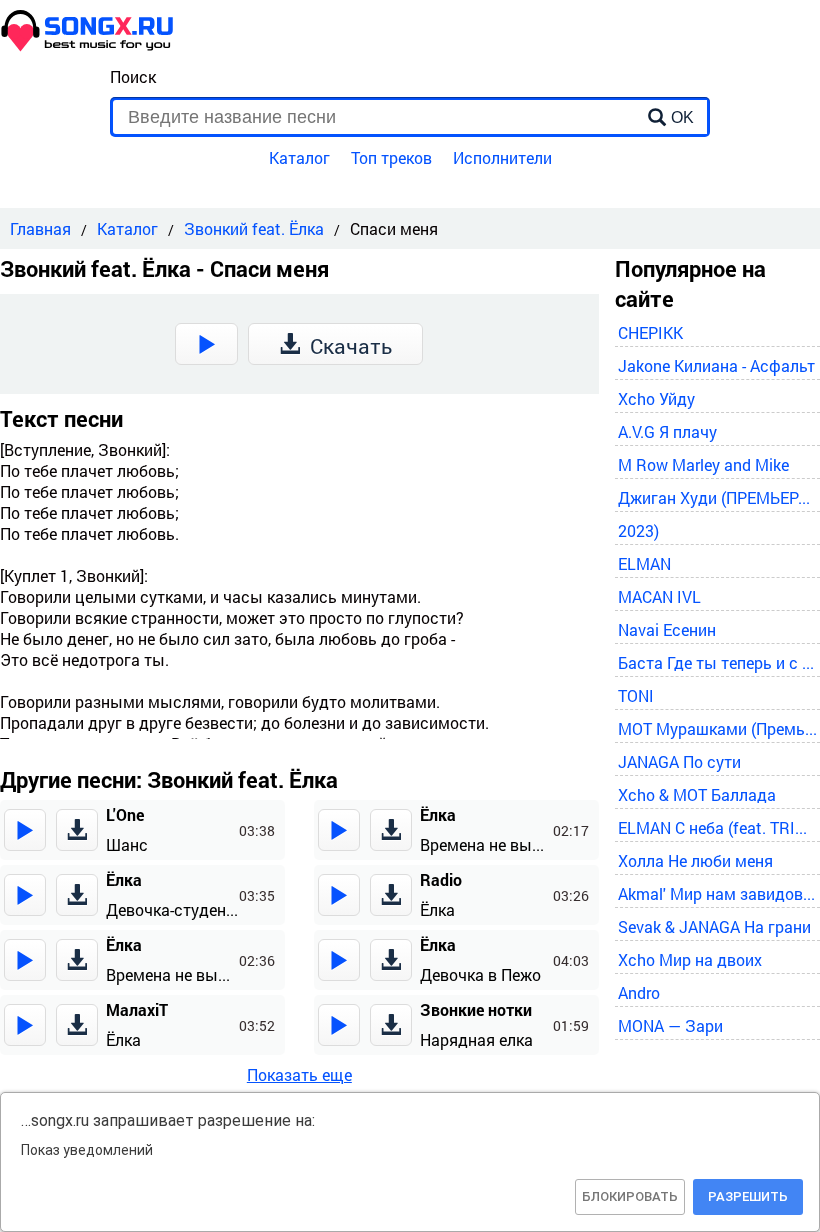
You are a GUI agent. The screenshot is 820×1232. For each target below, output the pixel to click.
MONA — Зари (670, 1025)
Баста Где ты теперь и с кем (717, 662)
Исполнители (502, 157)
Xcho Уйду (656, 398)
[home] (88, 45)
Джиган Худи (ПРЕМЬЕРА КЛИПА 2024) (717, 497)
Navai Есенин (667, 629)
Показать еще (299, 1074)
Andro (639, 992)
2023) (638, 530)
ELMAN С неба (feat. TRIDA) (717, 827)
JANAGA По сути (679, 761)
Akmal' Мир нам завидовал (717, 893)
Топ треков (391, 157)
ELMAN (644, 563)
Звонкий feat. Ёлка (254, 228)
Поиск (133, 76)
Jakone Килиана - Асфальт (716, 365)
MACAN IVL (659, 596)
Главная (40, 228)
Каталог (299, 157)
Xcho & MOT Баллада (697, 794)
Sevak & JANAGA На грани (714, 926)
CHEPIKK (650, 332)
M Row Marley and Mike (703, 464)
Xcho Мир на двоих (690, 959)
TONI (636, 695)
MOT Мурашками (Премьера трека (717, 728)
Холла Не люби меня (695, 860)
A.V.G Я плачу (667, 431)
